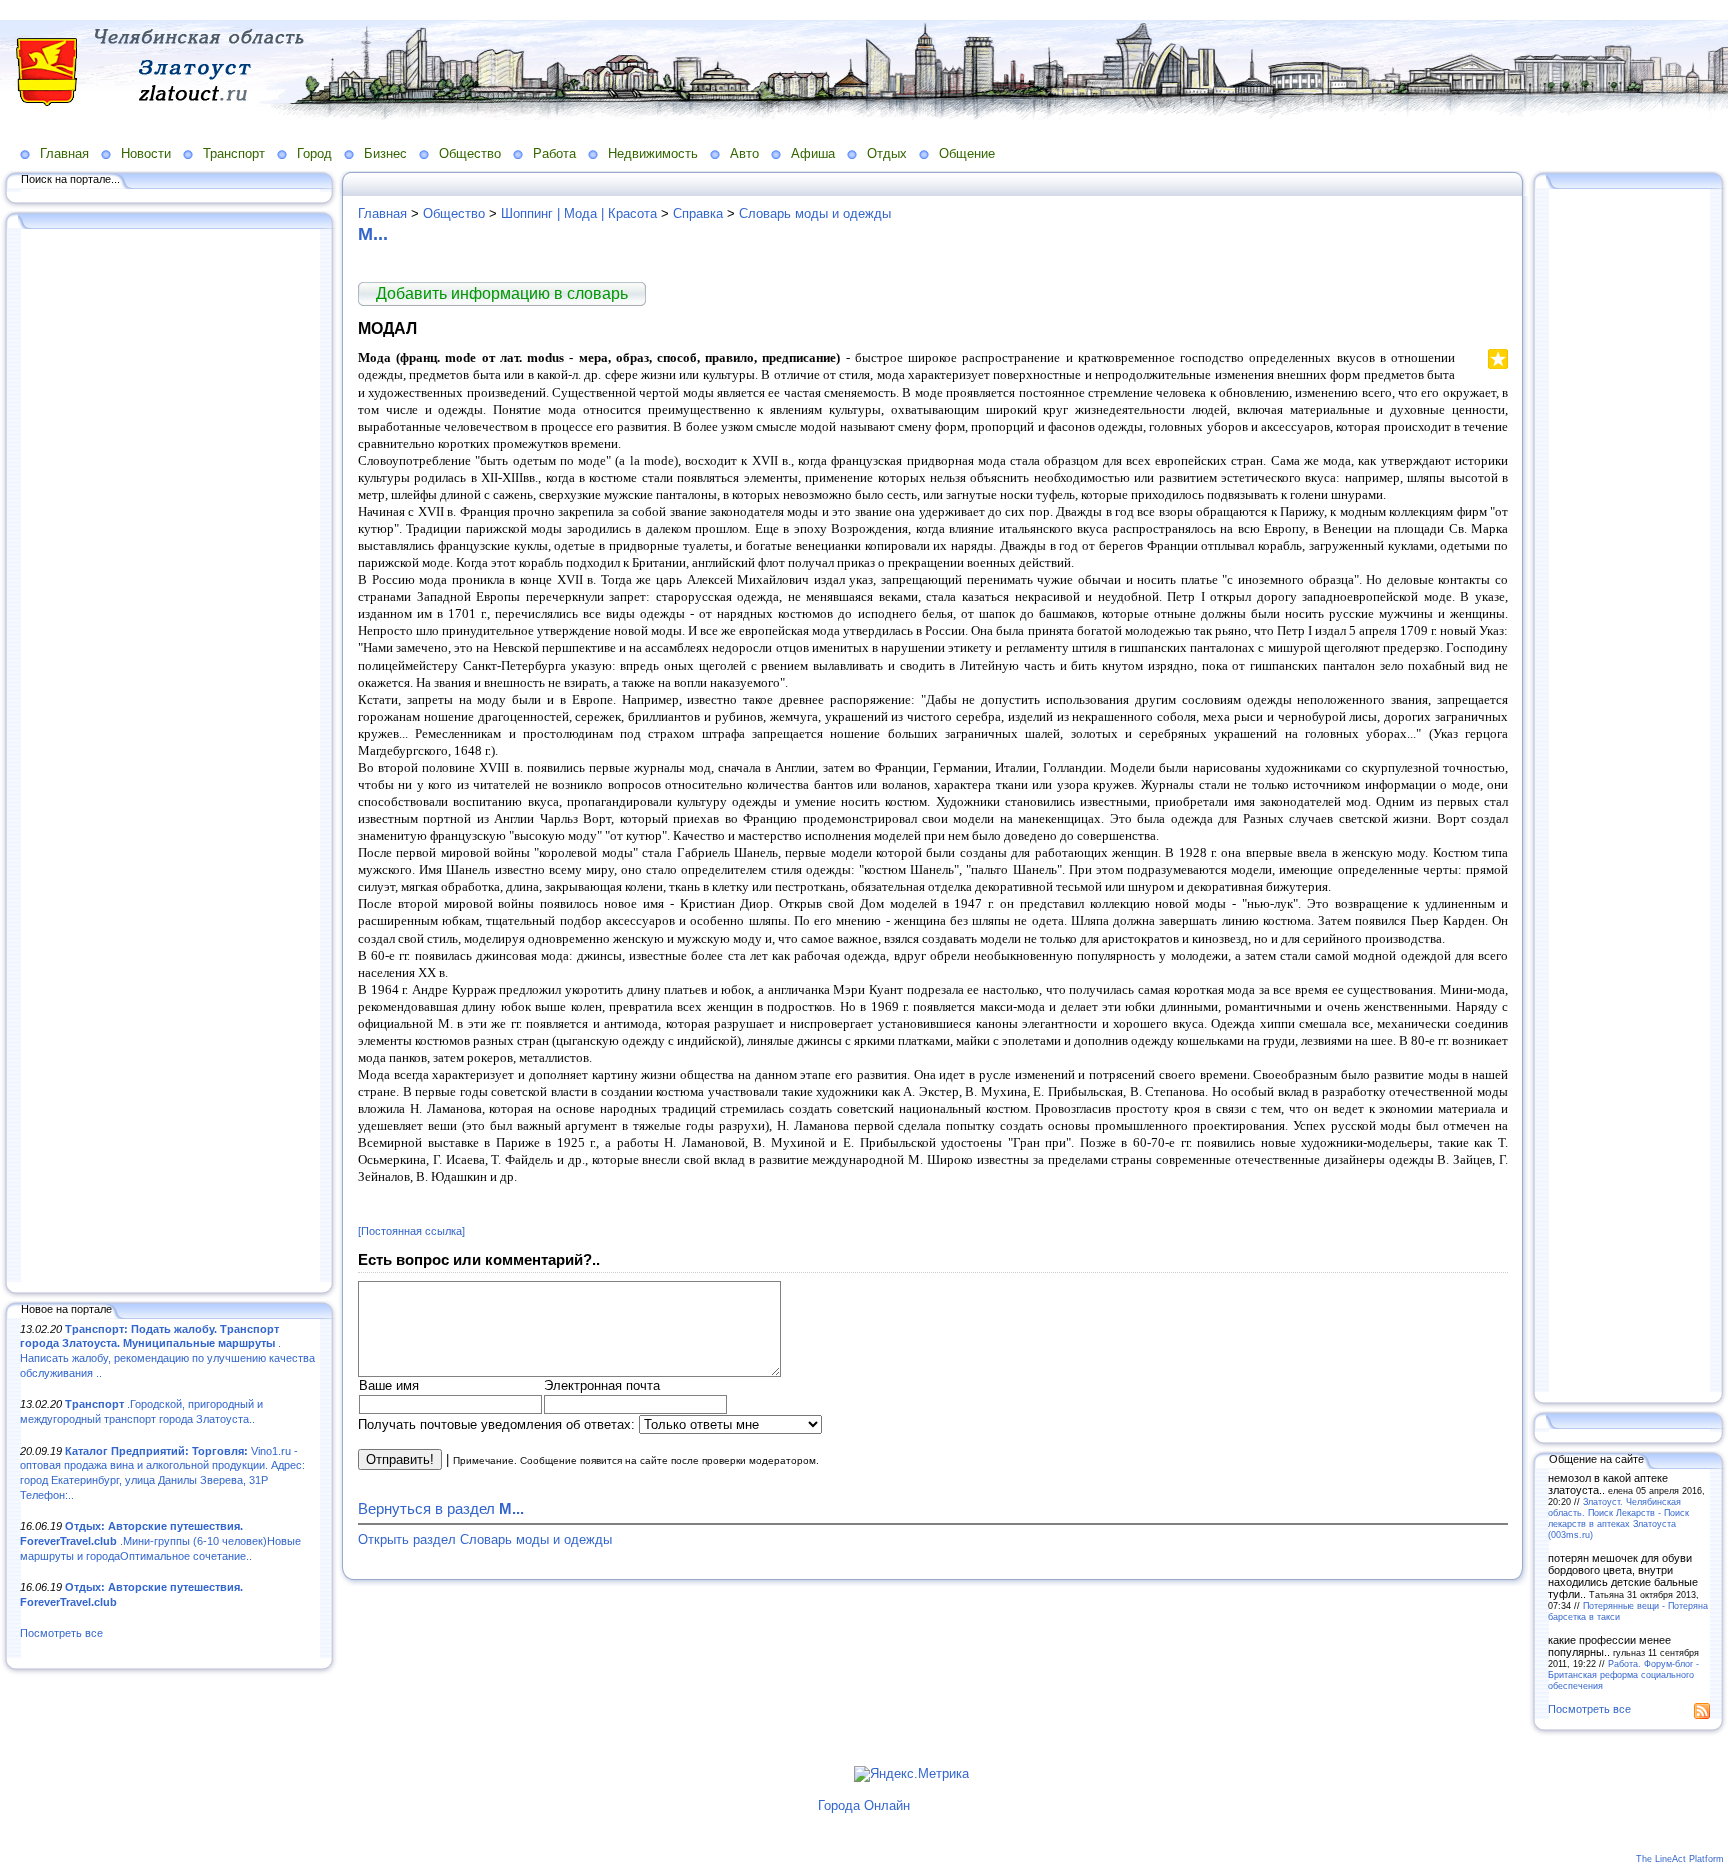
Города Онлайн (864, 1805)
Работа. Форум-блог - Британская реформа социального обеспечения (1623, 1674)
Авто (744, 153)
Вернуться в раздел (441, 1508)
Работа (554, 153)
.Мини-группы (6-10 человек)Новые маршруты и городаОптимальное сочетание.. (160, 1540)
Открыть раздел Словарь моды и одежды (485, 1539)
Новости (146, 153)
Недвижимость (653, 153)
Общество (470, 153)
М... (373, 234)
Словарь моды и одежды (815, 213)
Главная (64, 153)
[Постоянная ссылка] (411, 1231)
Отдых (887, 153)
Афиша (813, 153)
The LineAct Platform (1680, 1859)
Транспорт (234, 153)
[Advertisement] (170, 757)
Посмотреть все (61, 1633)
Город (314, 153)
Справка (698, 213)
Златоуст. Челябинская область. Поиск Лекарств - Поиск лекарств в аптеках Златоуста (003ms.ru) (1618, 1518)
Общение (967, 153)
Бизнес (385, 153)
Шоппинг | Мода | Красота (579, 213)
